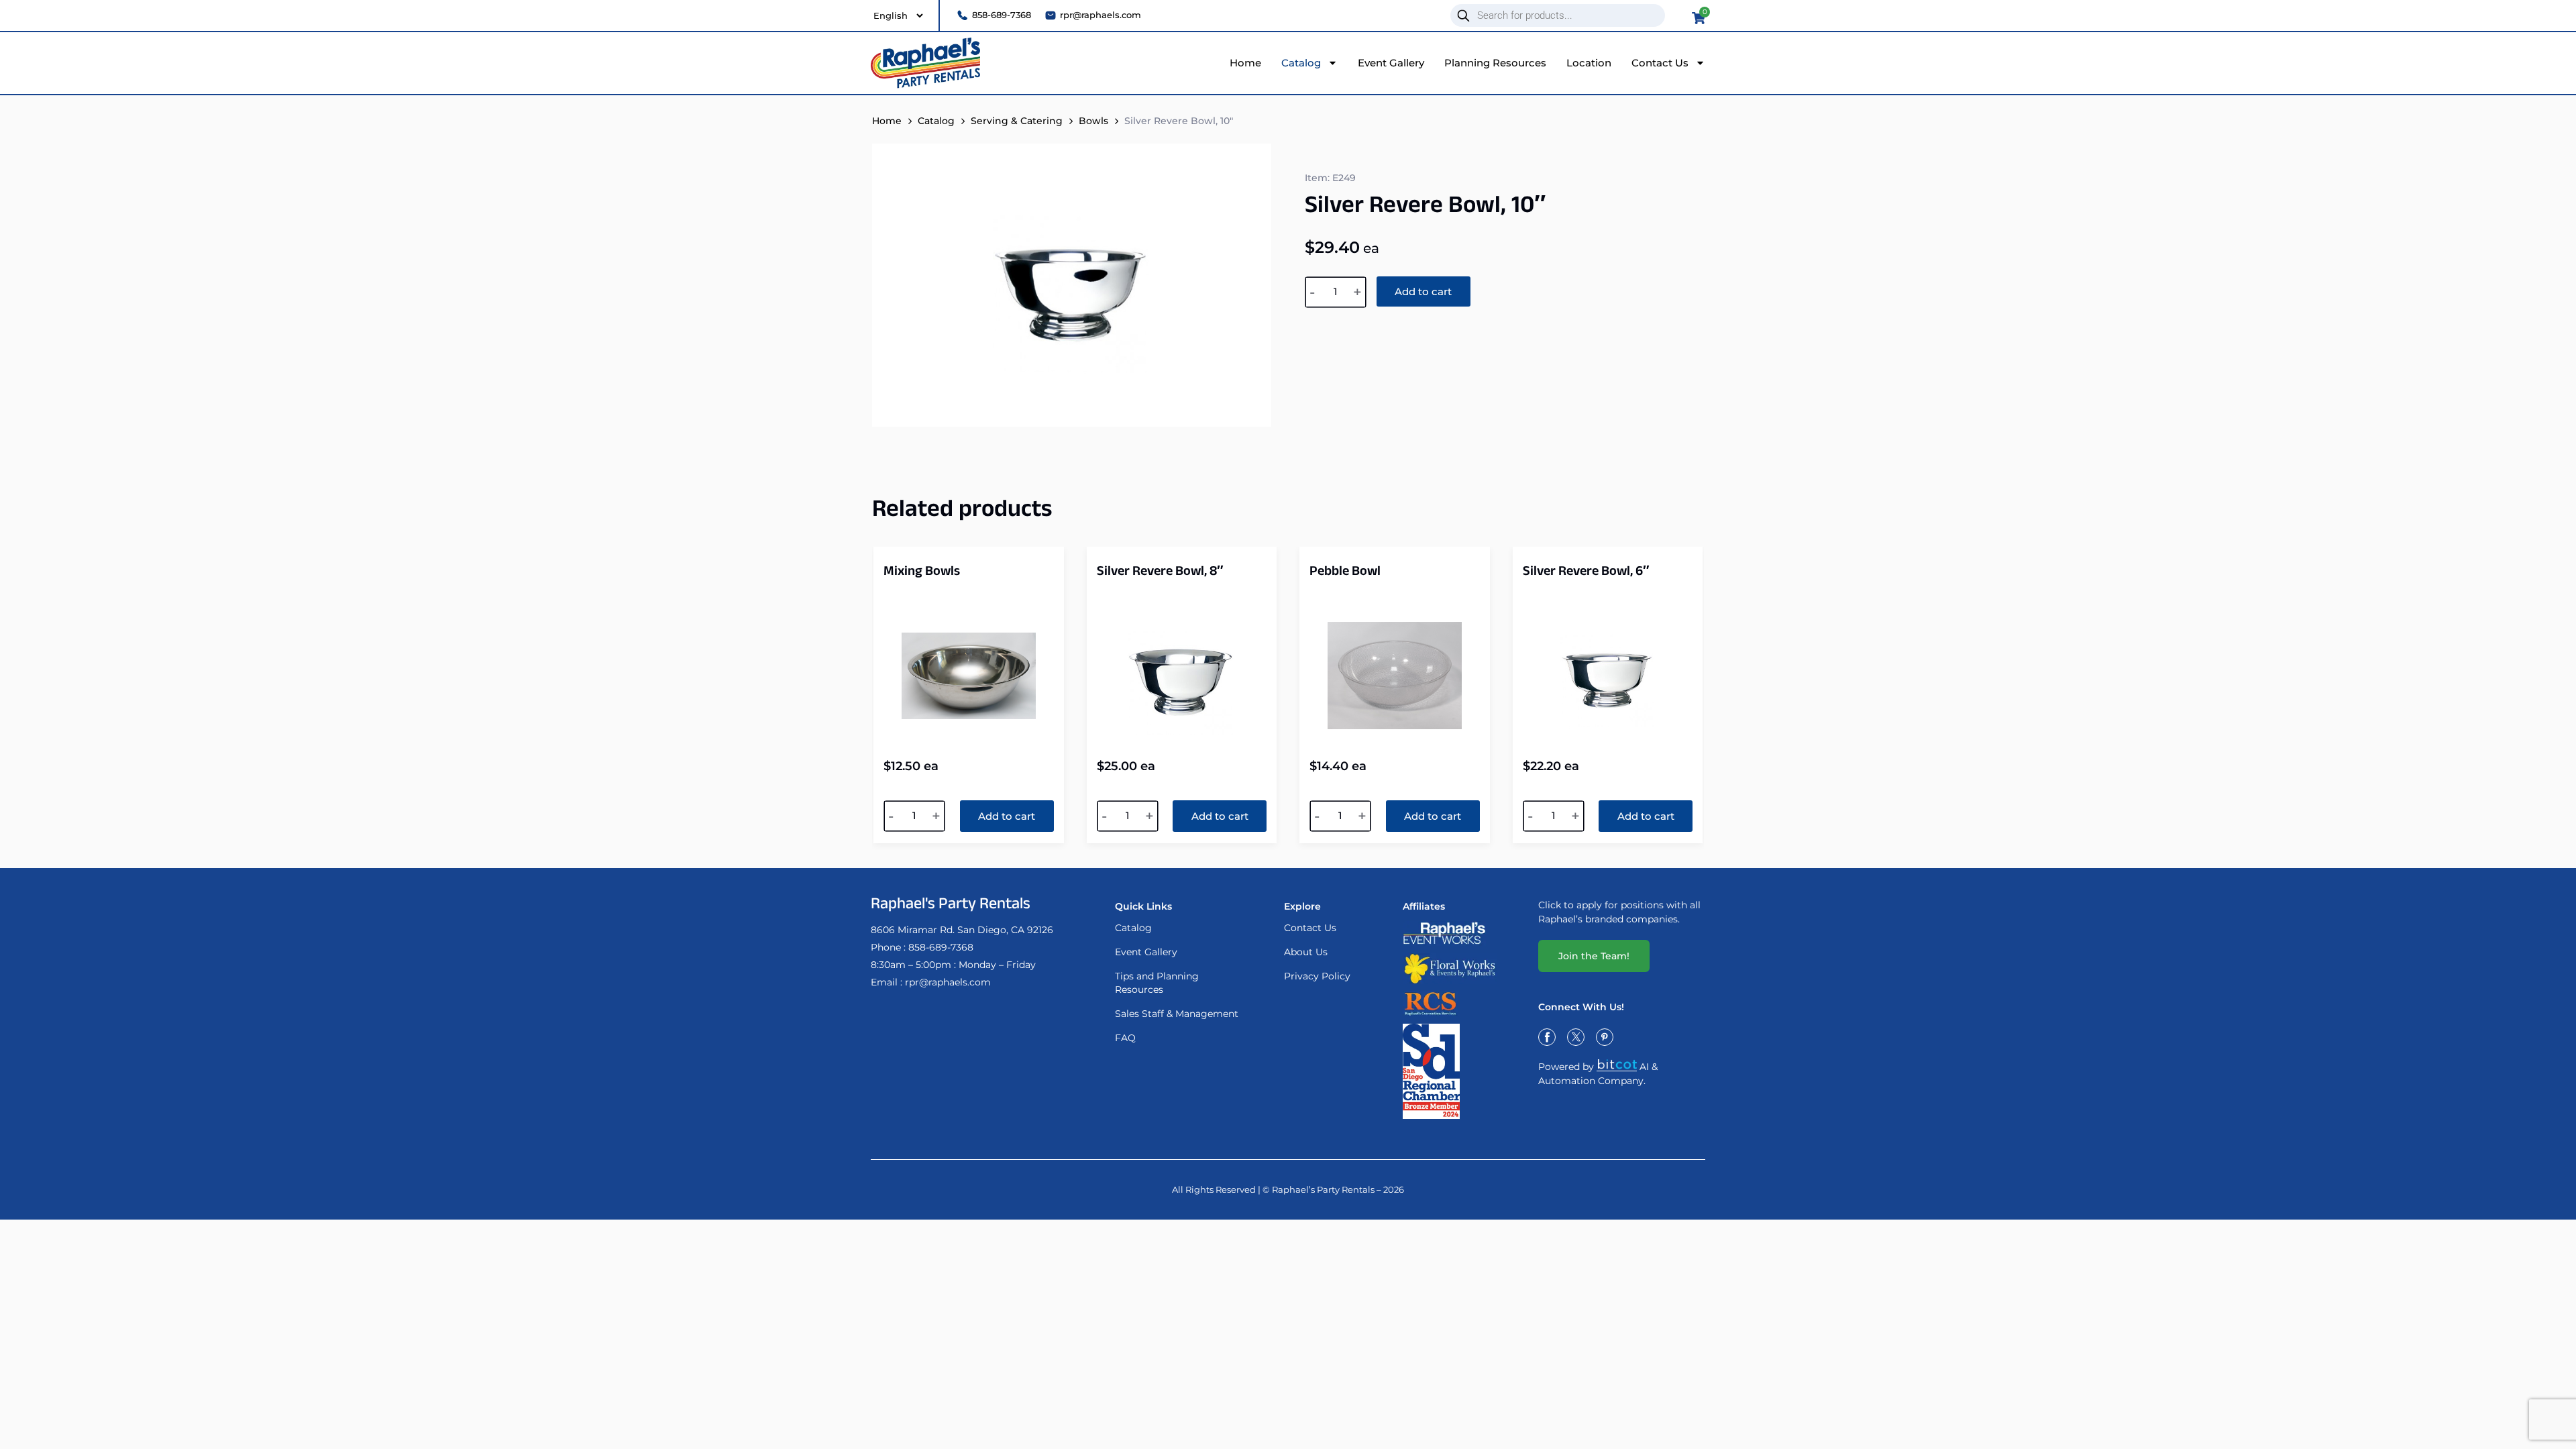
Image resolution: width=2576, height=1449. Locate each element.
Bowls (1093, 121)
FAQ (1125, 1038)
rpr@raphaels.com (948, 982)
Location (1589, 63)
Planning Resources (1495, 63)
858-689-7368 (941, 947)
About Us (1306, 952)
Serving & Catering (1017, 121)
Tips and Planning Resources (1157, 983)
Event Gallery (1391, 63)
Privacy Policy (1317, 976)
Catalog (1301, 63)
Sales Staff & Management (1177, 1014)
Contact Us (1660, 63)
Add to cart (1423, 291)
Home (1245, 63)
